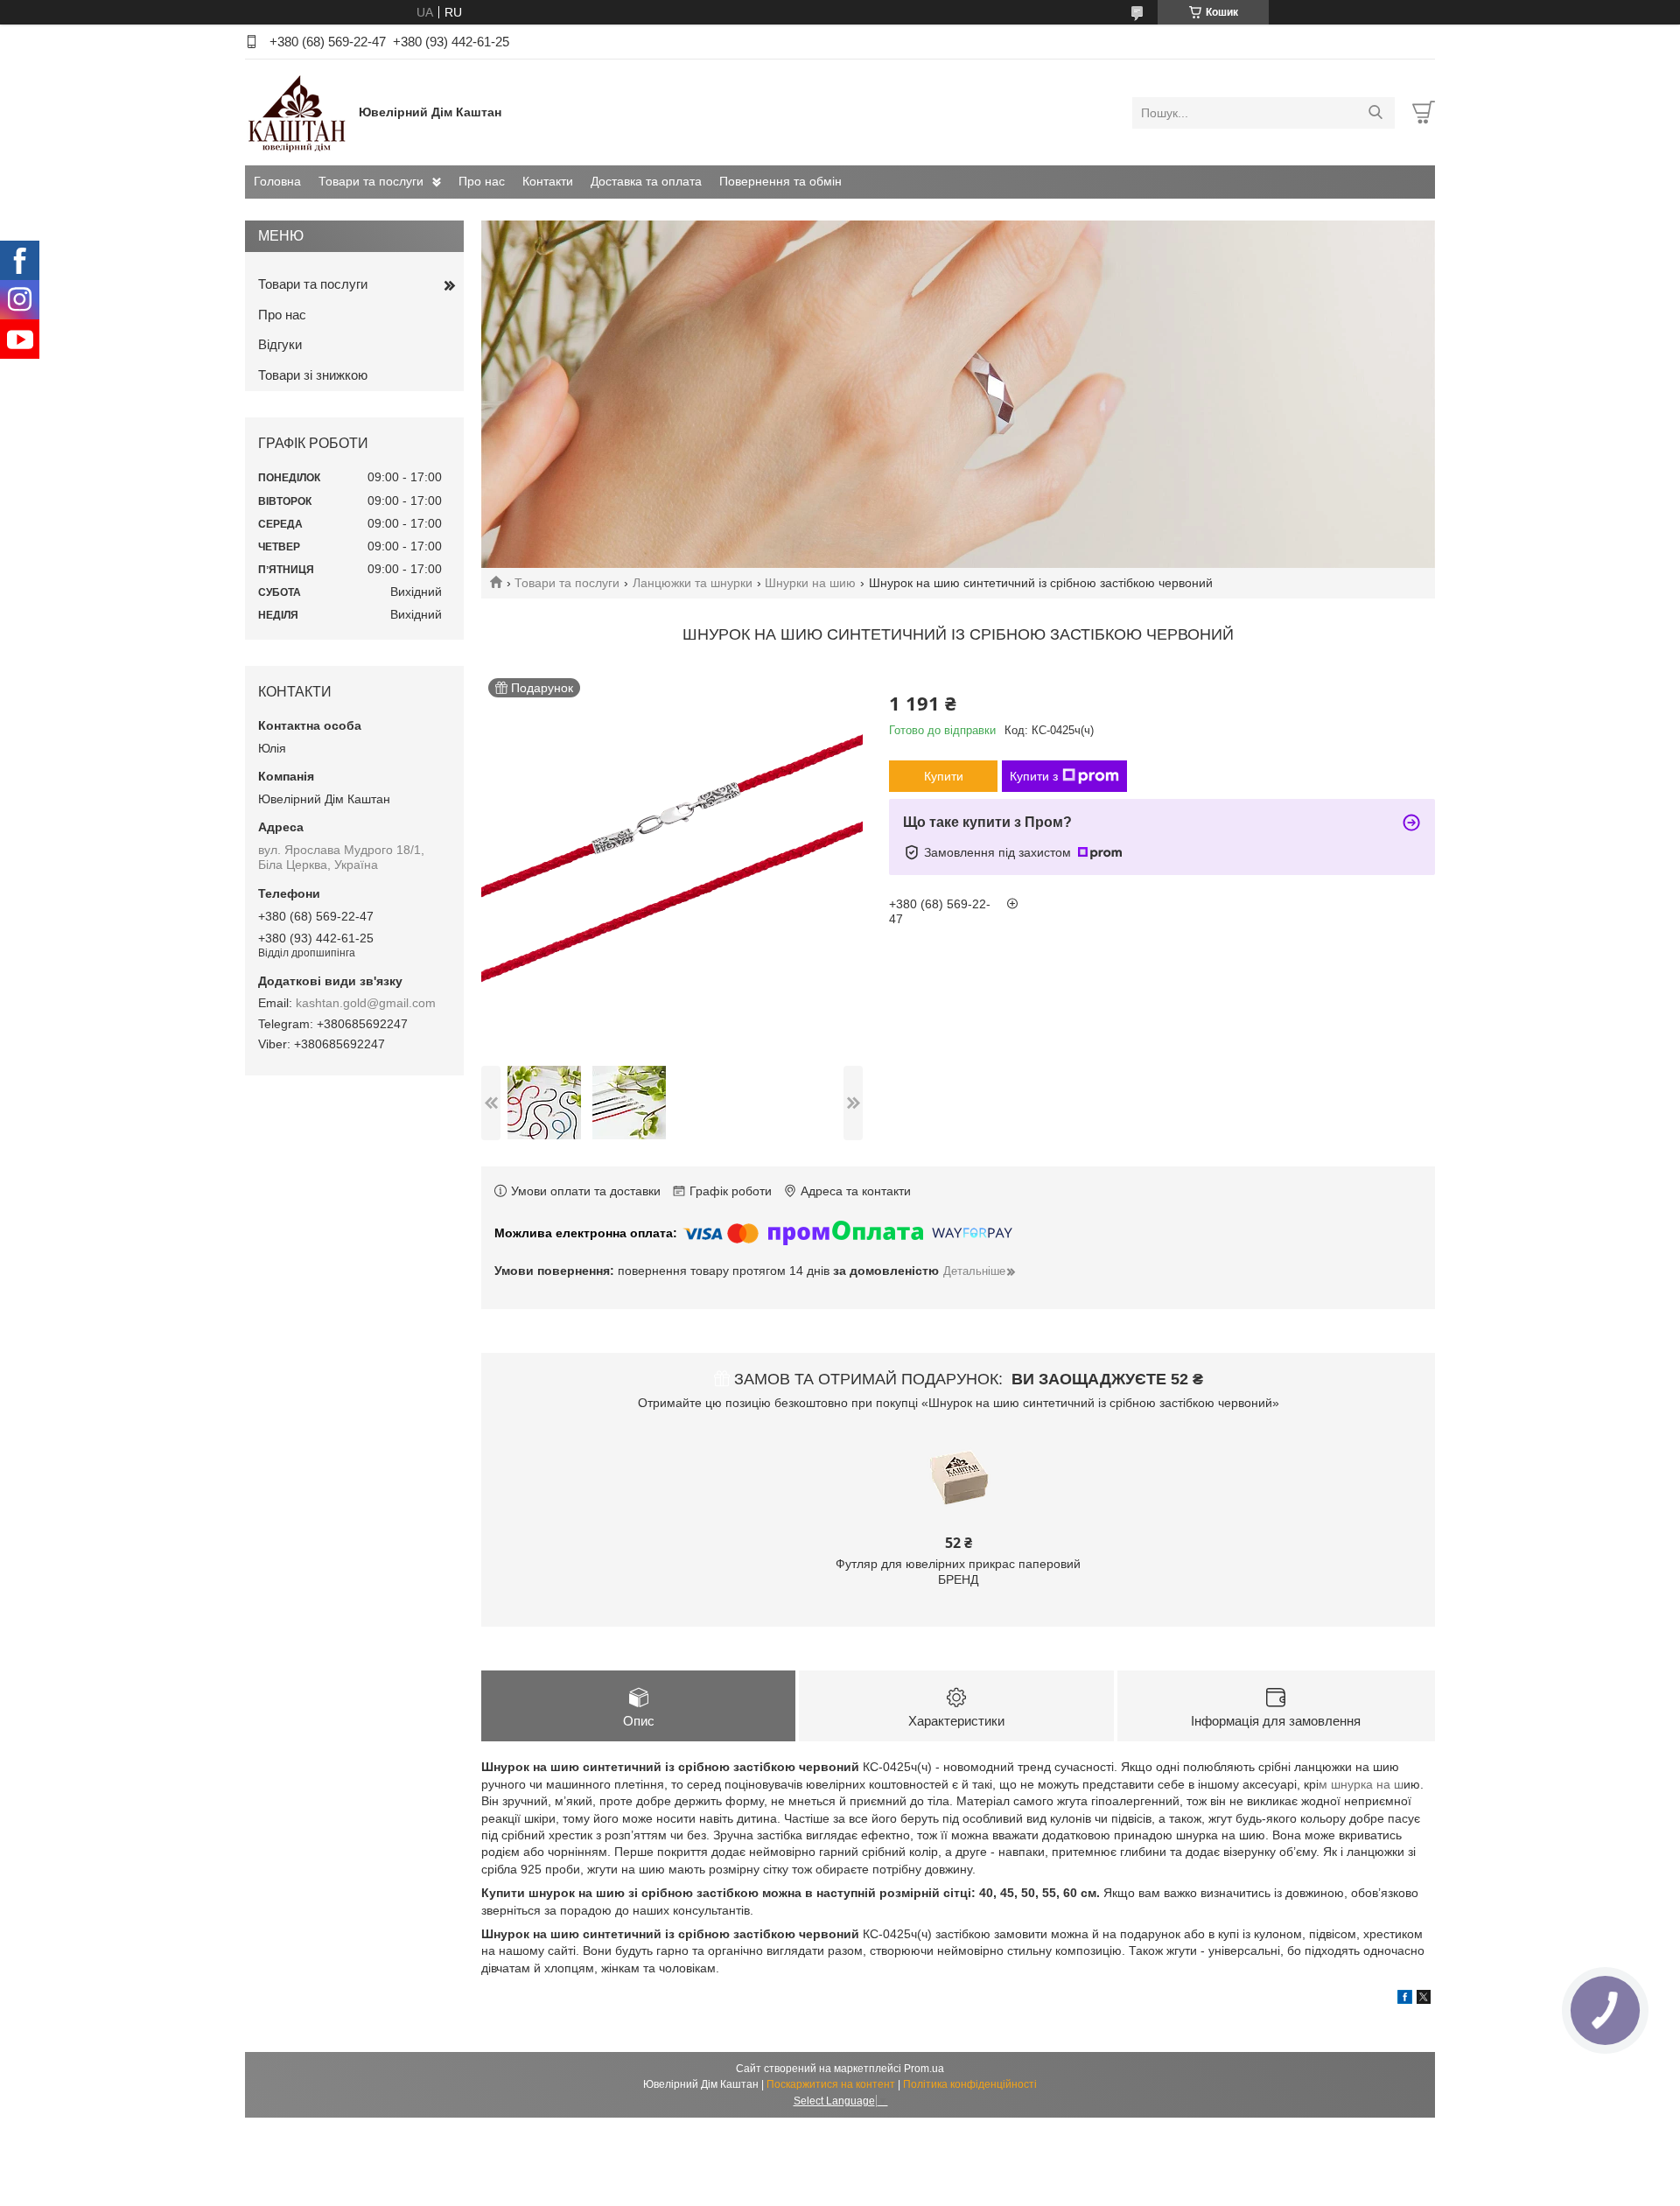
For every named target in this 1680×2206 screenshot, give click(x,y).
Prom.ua (924, 2069)
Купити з (1034, 776)
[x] (1424, 1999)
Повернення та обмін (780, 181)
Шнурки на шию (810, 583)
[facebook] (1405, 1999)
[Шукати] (1375, 113)
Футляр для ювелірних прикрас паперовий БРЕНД (958, 1572)
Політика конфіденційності (970, 2084)
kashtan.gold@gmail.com (366, 1003)
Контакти (548, 181)
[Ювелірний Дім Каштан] (297, 112)
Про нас (482, 181)
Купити (944, 776)
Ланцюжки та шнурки (693, 583)
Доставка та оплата (646, 181)
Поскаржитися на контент (831, 2084)
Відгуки (280, 344)
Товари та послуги (371, 181)
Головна (277, 181)
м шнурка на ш (1361, 1784)
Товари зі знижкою (313, 375)
